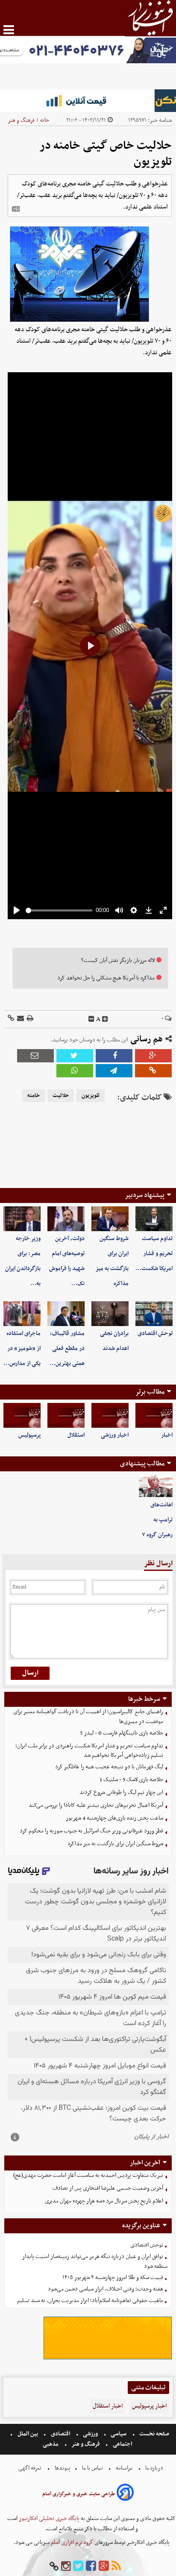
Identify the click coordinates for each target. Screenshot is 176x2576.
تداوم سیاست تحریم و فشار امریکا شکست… (154, 1254)
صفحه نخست (154, 2434)
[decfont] (91, 1019)
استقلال (76, 1435)
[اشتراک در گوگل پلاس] (153, 1056)
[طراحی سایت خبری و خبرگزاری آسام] (125, 2494)
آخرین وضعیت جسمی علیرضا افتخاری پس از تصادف (108, 2188)
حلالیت (61, 1096)
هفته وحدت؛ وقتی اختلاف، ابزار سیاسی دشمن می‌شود (106, 2289)
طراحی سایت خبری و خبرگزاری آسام (79, 2494)
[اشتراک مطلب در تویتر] (75, 1056)
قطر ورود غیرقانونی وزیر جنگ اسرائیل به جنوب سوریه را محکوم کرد (91, 1831)
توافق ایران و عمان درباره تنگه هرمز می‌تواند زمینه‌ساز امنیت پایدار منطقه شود (95, 2261)
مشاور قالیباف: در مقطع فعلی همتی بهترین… (67, 1348)
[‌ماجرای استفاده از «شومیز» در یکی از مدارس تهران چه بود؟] (22, 1314)
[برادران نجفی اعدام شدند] (110, 1314)
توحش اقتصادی (155, 1334)
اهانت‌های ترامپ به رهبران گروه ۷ (157, 1520)
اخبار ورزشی (115, 1435)
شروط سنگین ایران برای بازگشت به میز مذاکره (116, 1844)
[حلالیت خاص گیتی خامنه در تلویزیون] (114, 1071)
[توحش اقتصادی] (154, 1314)
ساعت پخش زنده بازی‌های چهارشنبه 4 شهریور (114, 1818)
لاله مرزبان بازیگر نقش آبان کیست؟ (118, 960)
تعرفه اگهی (31, 2468)
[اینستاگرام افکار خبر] (66, 2566)
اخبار (167, 1435)
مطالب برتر (150, 1392)
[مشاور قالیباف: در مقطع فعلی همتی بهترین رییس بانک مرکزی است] (66, 1314)
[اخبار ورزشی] (110, 1415)
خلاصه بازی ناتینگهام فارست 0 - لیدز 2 (122, 1733)
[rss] (116, 2566)
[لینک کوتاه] (11, 1019)
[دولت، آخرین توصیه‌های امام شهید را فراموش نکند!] (66, 1219)
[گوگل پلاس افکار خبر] (104, 2566)
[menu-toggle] (9, 30)
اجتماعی (122, 2444)
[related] (16, 209)
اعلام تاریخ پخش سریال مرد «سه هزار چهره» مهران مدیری (104, 2201)
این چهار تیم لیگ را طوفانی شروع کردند (121, 1792)
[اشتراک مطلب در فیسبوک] (114, 1056)
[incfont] (105, 1019)
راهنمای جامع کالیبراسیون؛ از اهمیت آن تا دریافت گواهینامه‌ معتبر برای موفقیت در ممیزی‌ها (88, 1717)
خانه (45, 120)
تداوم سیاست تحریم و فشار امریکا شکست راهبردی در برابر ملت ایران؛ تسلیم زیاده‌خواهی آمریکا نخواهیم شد (89, 1751)
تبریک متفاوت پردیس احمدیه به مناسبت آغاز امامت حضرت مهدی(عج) (88, 2175)
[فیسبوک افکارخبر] (91, 2566)
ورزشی (90, 2434)
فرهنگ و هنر (21, 120)
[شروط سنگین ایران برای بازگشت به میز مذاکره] (110, 1219)
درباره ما (154, 2468)
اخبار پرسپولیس (149, 2406)
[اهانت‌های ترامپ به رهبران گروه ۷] (156, 1486)
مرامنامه (124, 2468)
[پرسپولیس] (22, 1415)
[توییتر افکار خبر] (78, 2566)
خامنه (34, 1096)
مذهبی (51, 2444)
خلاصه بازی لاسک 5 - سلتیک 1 (131, 1780)
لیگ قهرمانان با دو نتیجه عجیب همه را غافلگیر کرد (109, 1767)
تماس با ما (92, 2468)
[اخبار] (154, 1415)
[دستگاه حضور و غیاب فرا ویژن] (108, 2358)
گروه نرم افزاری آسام (71, 2542)
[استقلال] (66, 1415)
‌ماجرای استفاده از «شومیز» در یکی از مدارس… (22, 1348)
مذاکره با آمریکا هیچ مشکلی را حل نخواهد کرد (106, 978)
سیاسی (119, 2434)
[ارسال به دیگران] (20, 1019)
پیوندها (62, 2468)
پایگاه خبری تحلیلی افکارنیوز (48, 2519)
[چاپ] (29, 1019)
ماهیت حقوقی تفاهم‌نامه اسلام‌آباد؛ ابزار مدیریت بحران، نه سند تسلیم (90, 2301)
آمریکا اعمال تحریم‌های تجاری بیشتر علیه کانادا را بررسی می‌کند (96, 1805)
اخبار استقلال (108, 2406)
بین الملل (28, 2434)
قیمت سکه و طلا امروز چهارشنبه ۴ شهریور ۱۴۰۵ (113, 2278)
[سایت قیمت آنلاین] (88, 101)
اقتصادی (60, 2434)
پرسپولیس (29, 1435)
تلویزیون (91, 1096)
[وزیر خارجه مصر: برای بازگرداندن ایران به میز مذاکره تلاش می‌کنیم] (22, 1219)
